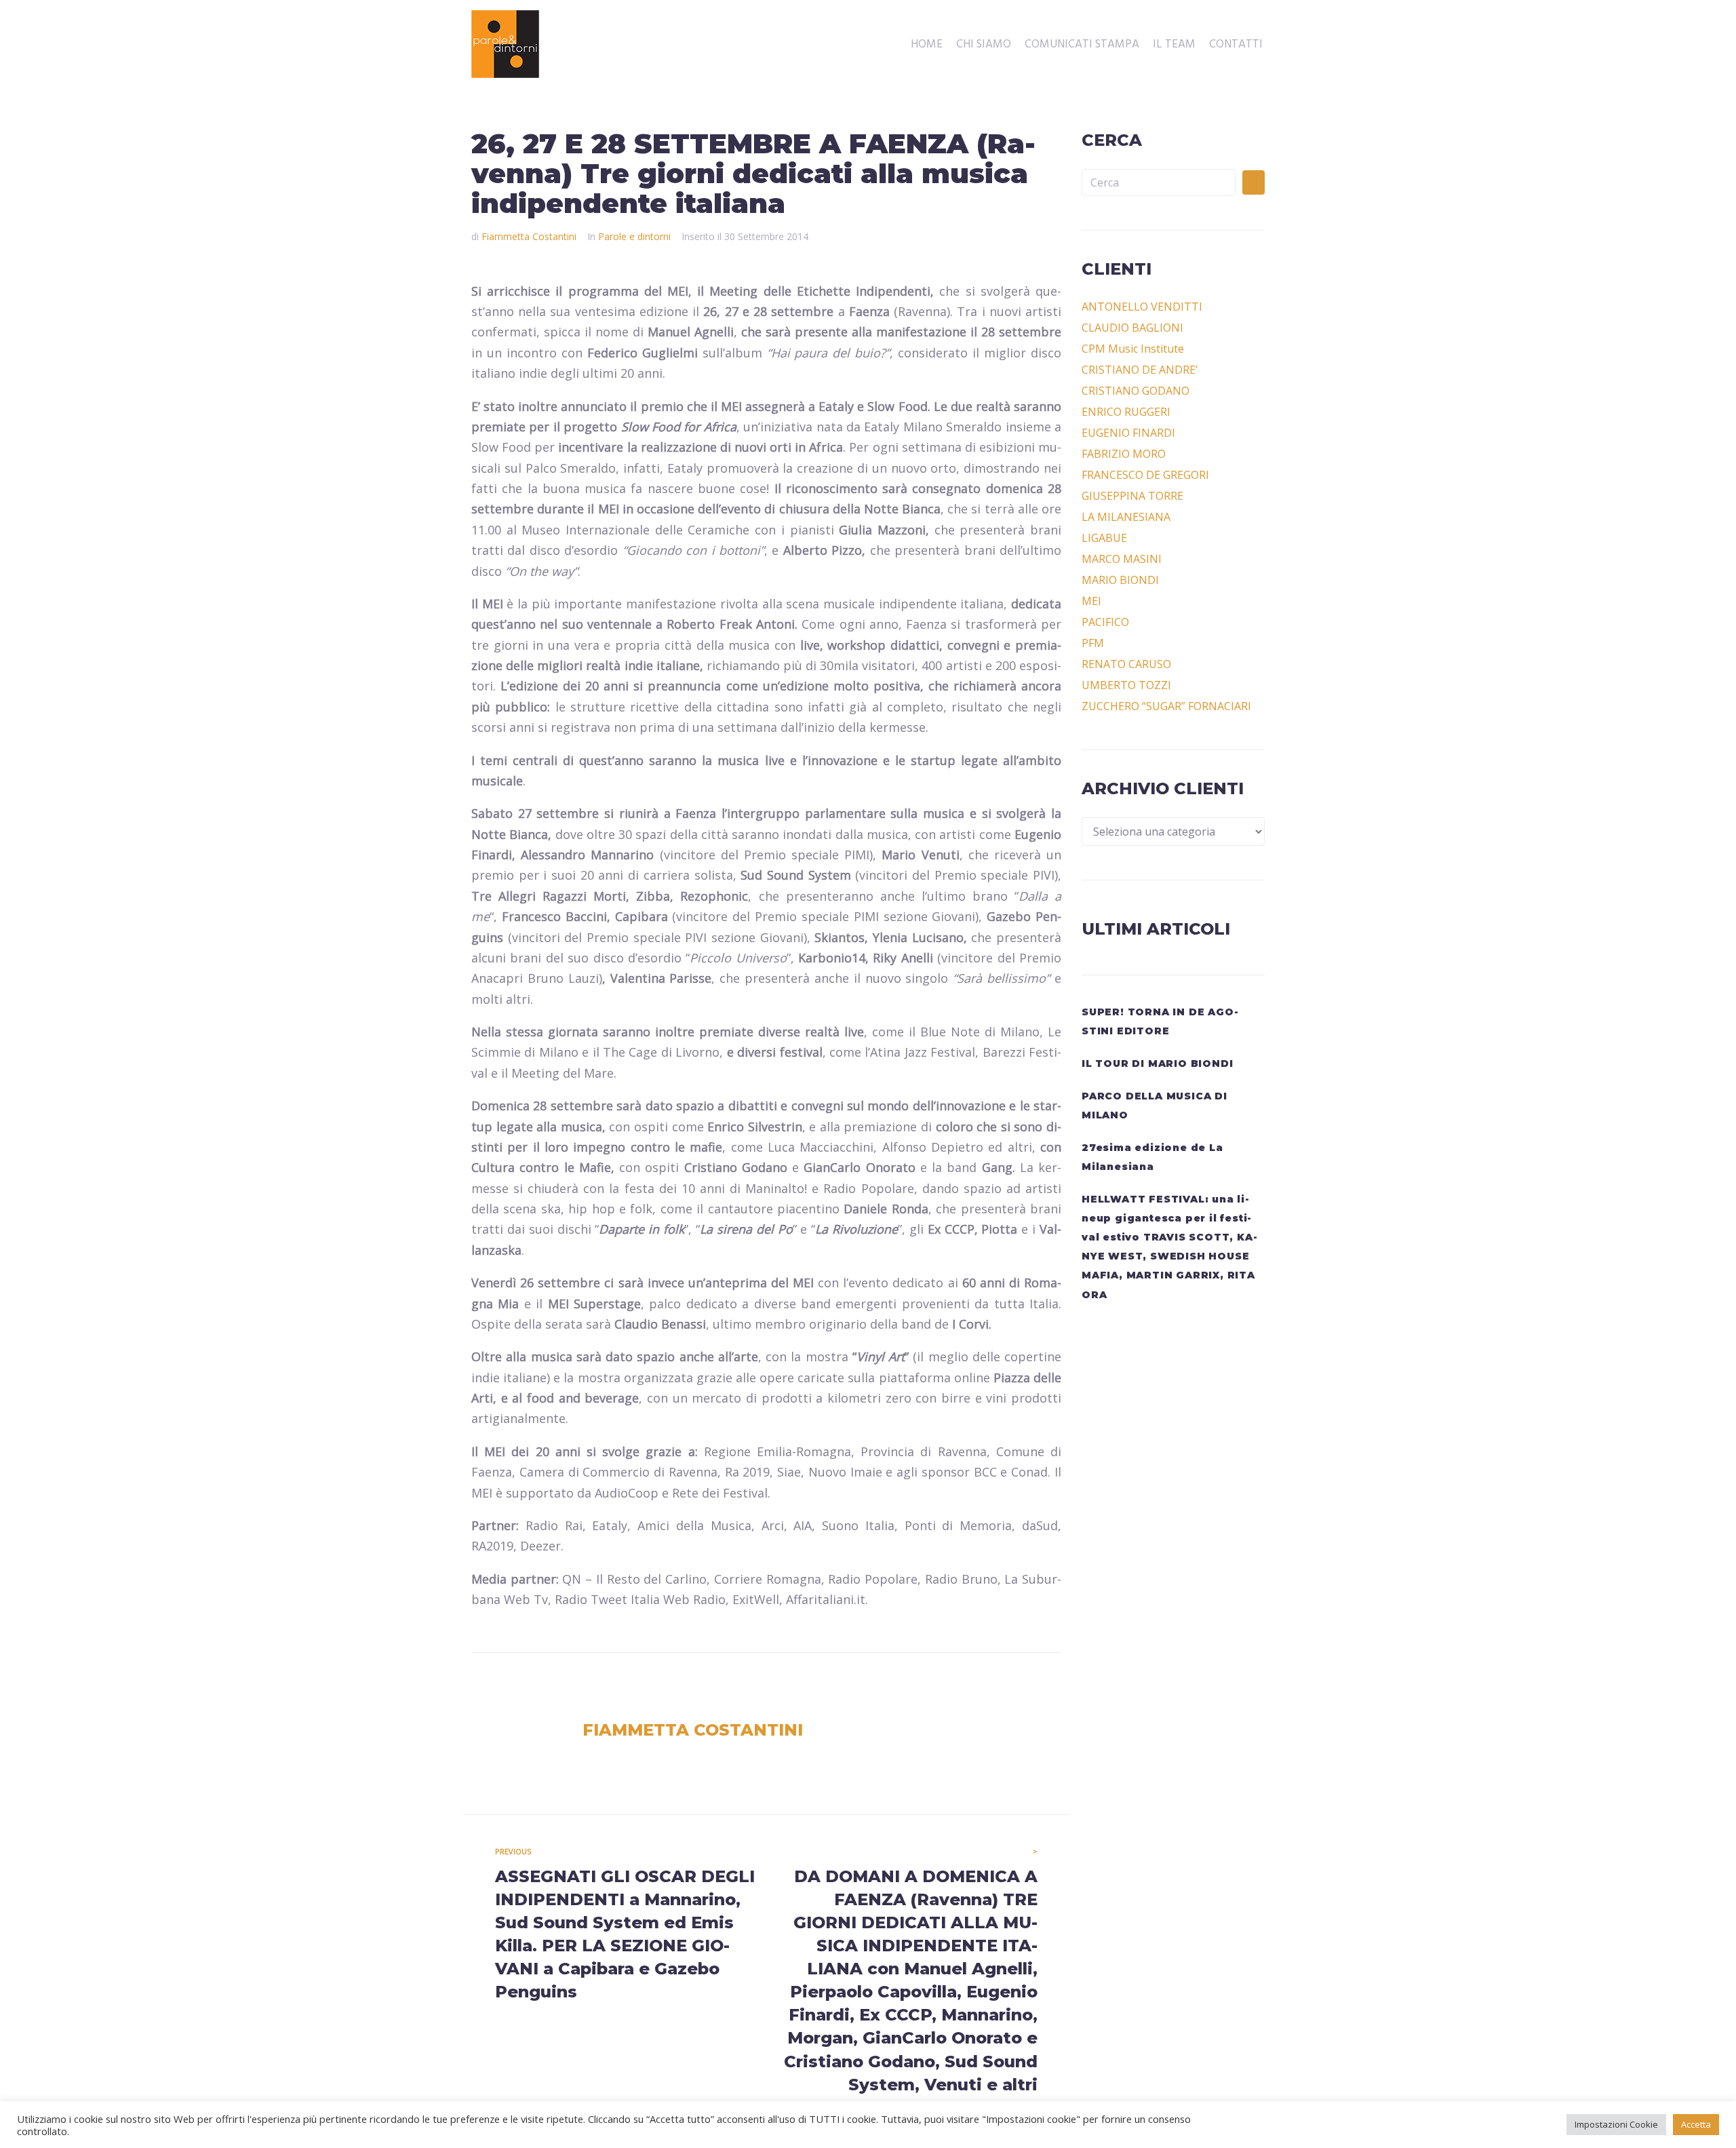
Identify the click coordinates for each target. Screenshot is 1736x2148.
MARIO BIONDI (1120, 580)
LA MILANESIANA (1126, 517)
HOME (927, 45)
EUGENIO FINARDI (1128, 433)
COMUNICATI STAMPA (1082, 45)
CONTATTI (1236, 45)
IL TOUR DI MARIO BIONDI (1157, 1063)
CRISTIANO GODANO (1136, 391)
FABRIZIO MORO (1124, 454)
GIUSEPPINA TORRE (1132, 496)
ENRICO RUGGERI (1126, 412)
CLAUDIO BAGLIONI (1132, 328)
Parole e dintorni (634, 236)
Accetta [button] (1696, 2124)
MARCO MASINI (1122, 559)
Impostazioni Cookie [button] (1616, 2124)
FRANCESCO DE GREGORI (1145, 475)
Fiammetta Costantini (529, 236)
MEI (1091, 601)
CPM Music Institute (1133, 349)
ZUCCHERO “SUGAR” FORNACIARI (1166, 706)
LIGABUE (1104, 538)
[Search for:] (1159, 182)
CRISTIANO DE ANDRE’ (1140, 370)
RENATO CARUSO (1126, 664)
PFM (1093, 643)
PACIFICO (1105, 622)
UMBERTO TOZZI (1126, 685)
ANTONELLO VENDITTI (1142, 307)
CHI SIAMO (984, 45)
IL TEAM (1174, 45)
